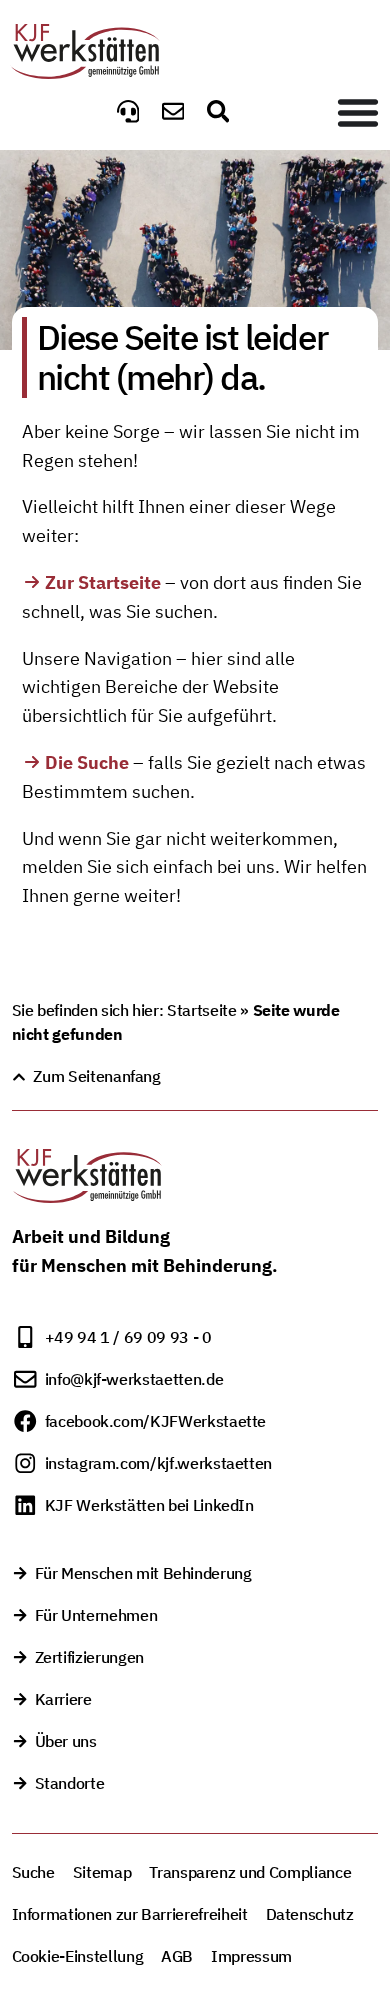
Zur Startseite (103, 582)
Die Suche (87, 762)
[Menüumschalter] (358, 112)
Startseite (201, 1010)
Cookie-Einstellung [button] (78, 1956)
